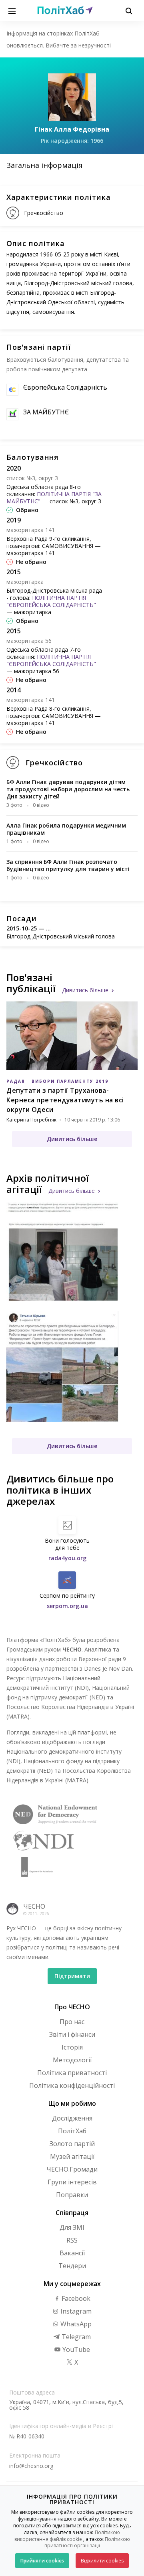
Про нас (72, 2022)
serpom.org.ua (67, 1606)
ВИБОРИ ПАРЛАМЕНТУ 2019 (70, 1081)
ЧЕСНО (34, 1906)
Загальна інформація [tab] (44, 165)
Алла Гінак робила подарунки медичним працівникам (66, 829)
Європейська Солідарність (65, 387)
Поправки (72, 2195)
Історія (72, 2047)
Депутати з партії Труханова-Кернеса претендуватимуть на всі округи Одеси (65, 1100)
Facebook (75, 2298)
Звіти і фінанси (72, 2034)
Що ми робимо (72, 2103)
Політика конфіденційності (72, 2085)
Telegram (75, 2337)
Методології (72, 2060)
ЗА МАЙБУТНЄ (46, 412)
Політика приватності (72, 2073)
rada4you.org (67, 1558)
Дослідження (72, 2118)
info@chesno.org (31, 2466)
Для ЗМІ (72, 2227)
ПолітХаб (72, 2131)
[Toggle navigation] (12, 10)
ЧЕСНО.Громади (72, 2169)
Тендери (72, 2266)
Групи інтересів (72, 2182)
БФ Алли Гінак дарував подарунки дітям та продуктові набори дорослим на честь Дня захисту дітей (68, 789)
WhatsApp (75, 2324)
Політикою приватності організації (87, 2542)
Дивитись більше (85, 990)
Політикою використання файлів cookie (67, 2536)
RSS (72, 2240)
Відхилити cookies (102, 2561)
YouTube (75, 2349)
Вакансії (72, 2253)
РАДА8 (16, 1081)
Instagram (75, 2311)
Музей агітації (72, 2156)
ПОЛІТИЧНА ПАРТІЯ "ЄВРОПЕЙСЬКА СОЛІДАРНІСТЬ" (51, 601)
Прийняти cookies (42, 2561)
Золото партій (72, 2144)
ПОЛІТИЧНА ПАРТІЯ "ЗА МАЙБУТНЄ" (54, 498)
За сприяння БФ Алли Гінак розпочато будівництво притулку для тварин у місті (68, 865)
